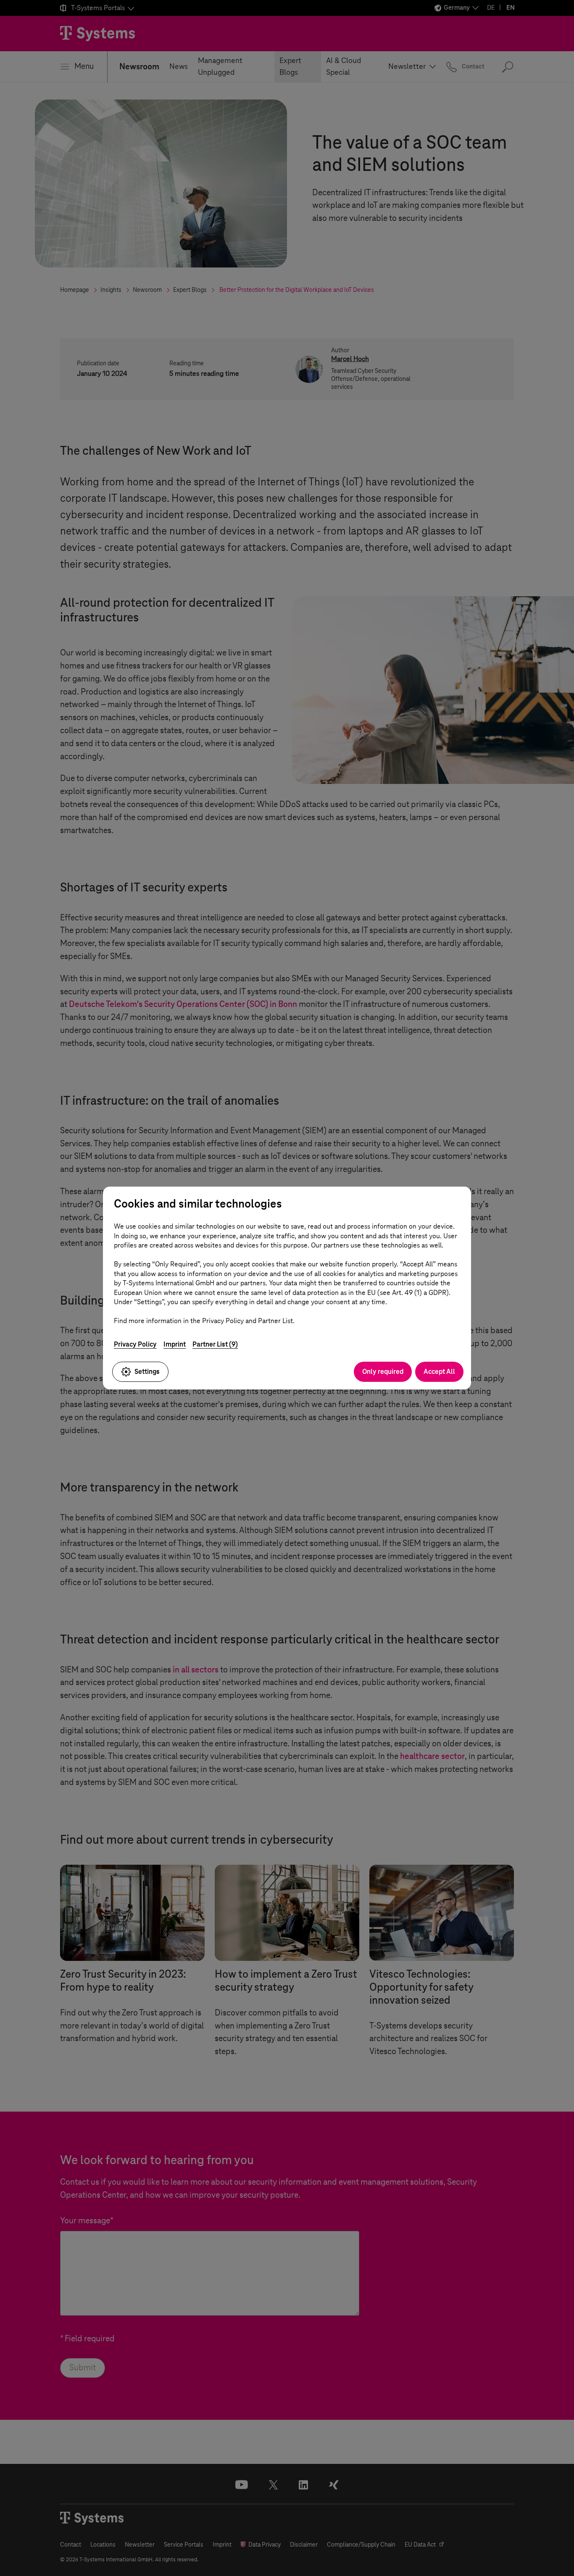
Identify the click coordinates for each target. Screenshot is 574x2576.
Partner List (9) (215, 1344)
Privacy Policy (135, 1344)
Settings (147, 1372)
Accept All (439, 1372)
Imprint (175, 1344)
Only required (383, 1372)
